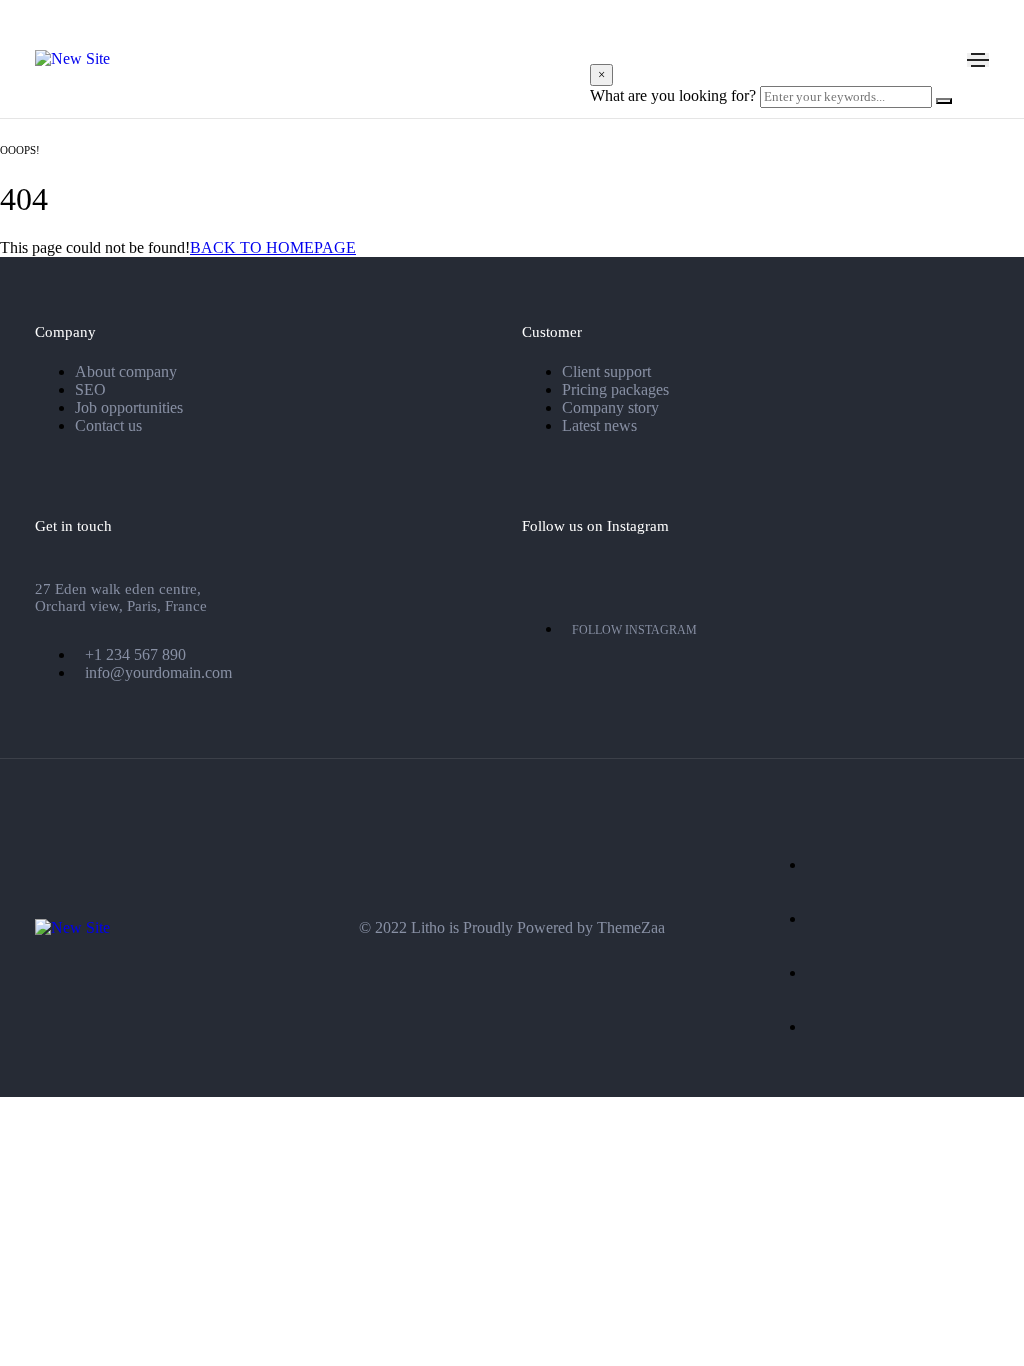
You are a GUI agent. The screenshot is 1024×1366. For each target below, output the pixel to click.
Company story (610, 407)
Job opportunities (129, 407)
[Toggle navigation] (978, 60)
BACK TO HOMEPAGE (273, 247)
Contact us (108, 425)
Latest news (599, 425)
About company (126, 371)
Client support (606, 371)
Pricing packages (615, 389)
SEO (90, 389)
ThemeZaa (631, 927)
